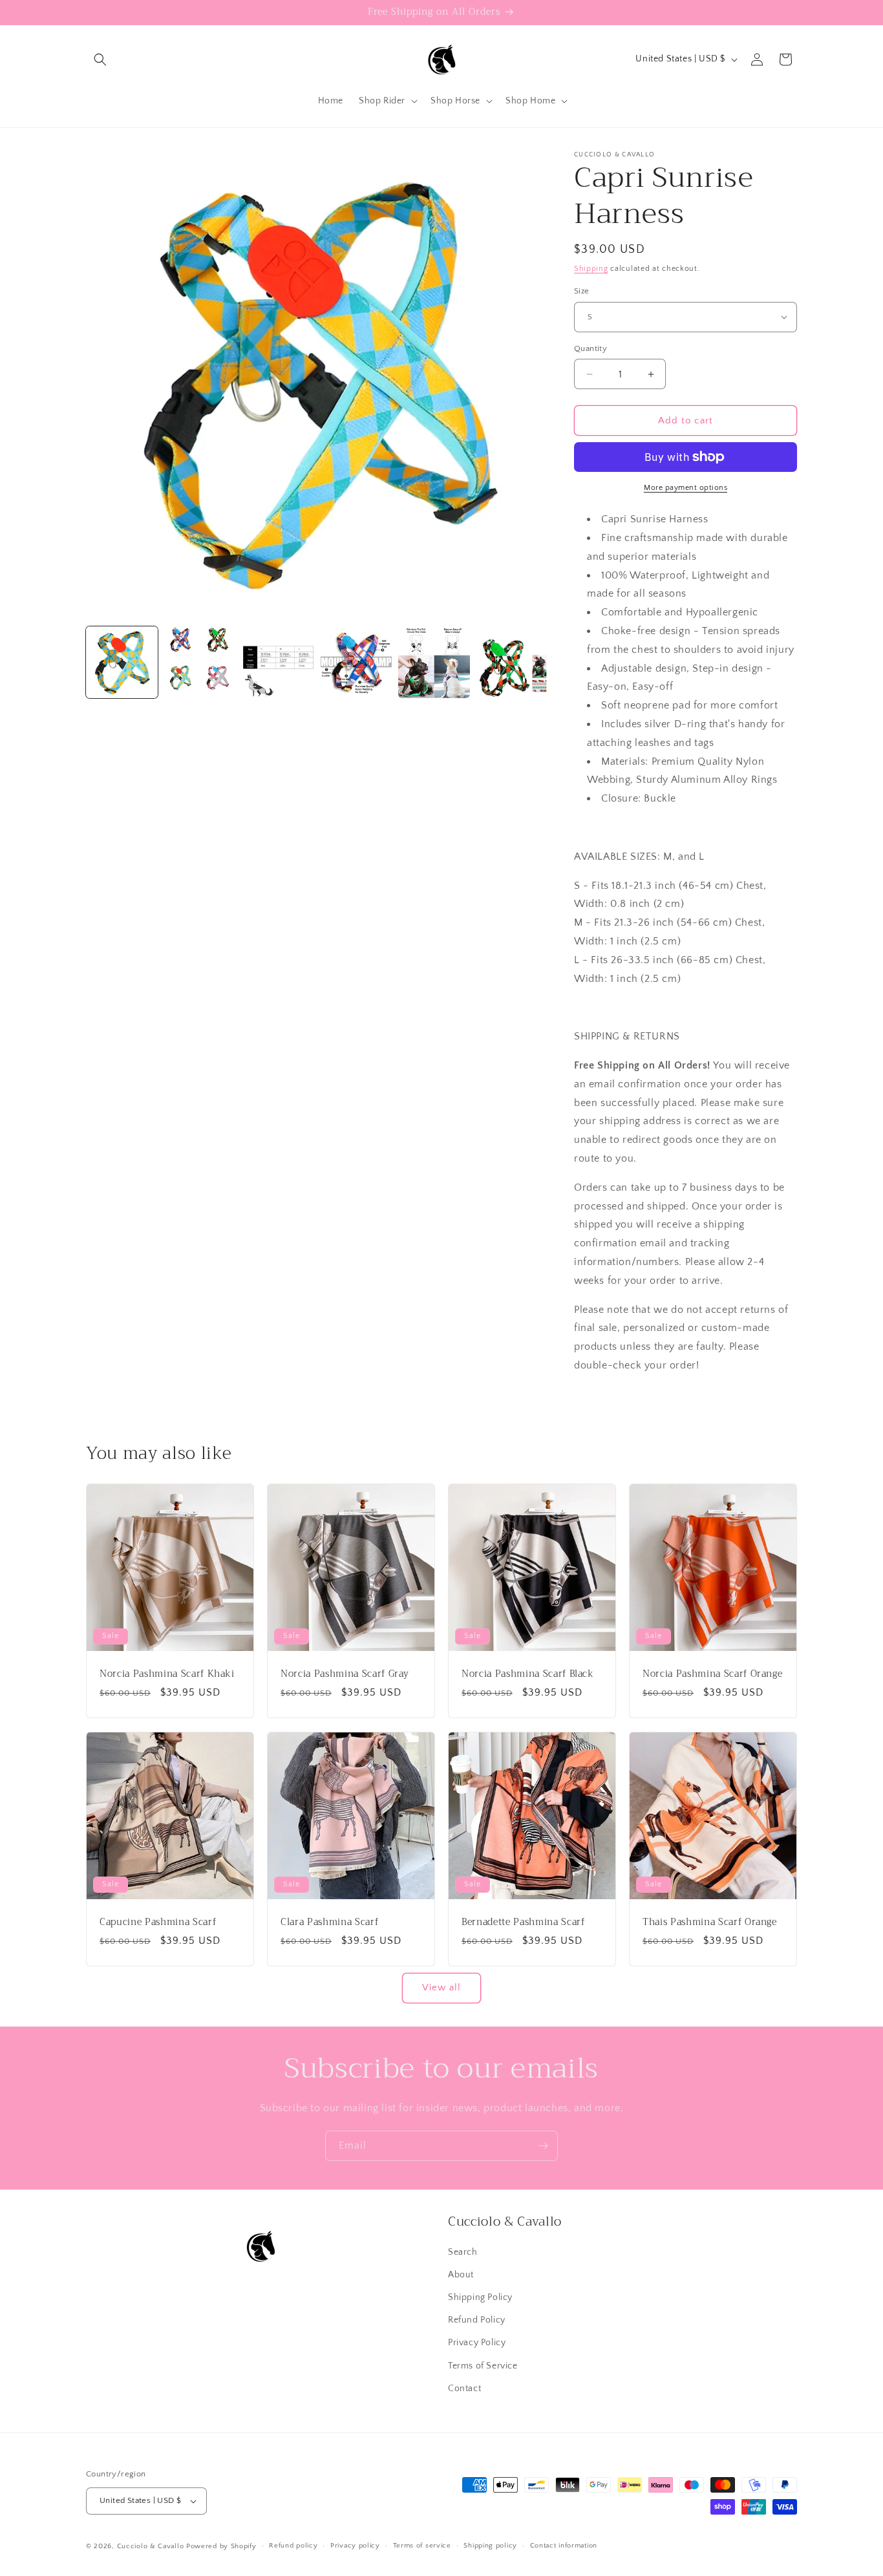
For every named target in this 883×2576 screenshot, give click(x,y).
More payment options (686, 488)
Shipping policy (490, 2546)
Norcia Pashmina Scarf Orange (712, 1674)
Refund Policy (477, 2320)
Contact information (564, 2546)
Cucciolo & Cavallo (151, 2546)
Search (463, 2252)
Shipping (591, 269)
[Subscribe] (543, 2146)
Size (582, 291)
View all (441, 1987)
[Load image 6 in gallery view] (512, 662)
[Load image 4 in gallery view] (356, 662)
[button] (100, 59)
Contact (464, 2389)
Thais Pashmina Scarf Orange (710, 1922)
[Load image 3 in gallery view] (278, 662)
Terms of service (422, 2546)
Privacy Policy (477, 2343)
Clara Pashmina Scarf (329, 1922)
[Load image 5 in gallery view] (434, 662)
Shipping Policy (480, 2297)
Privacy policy (355, 2546)
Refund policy (293, 2546)
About (461, 2275)
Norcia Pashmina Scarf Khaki (167, 1674)
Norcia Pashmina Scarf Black (528, 1674)
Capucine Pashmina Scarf (158, 1922)
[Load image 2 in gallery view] (200, 662)
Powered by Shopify (221, 2546)
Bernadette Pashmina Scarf (523, 1922)
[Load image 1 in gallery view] (122, 662)
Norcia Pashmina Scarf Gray (345, 1674)
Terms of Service (483, 2366)
